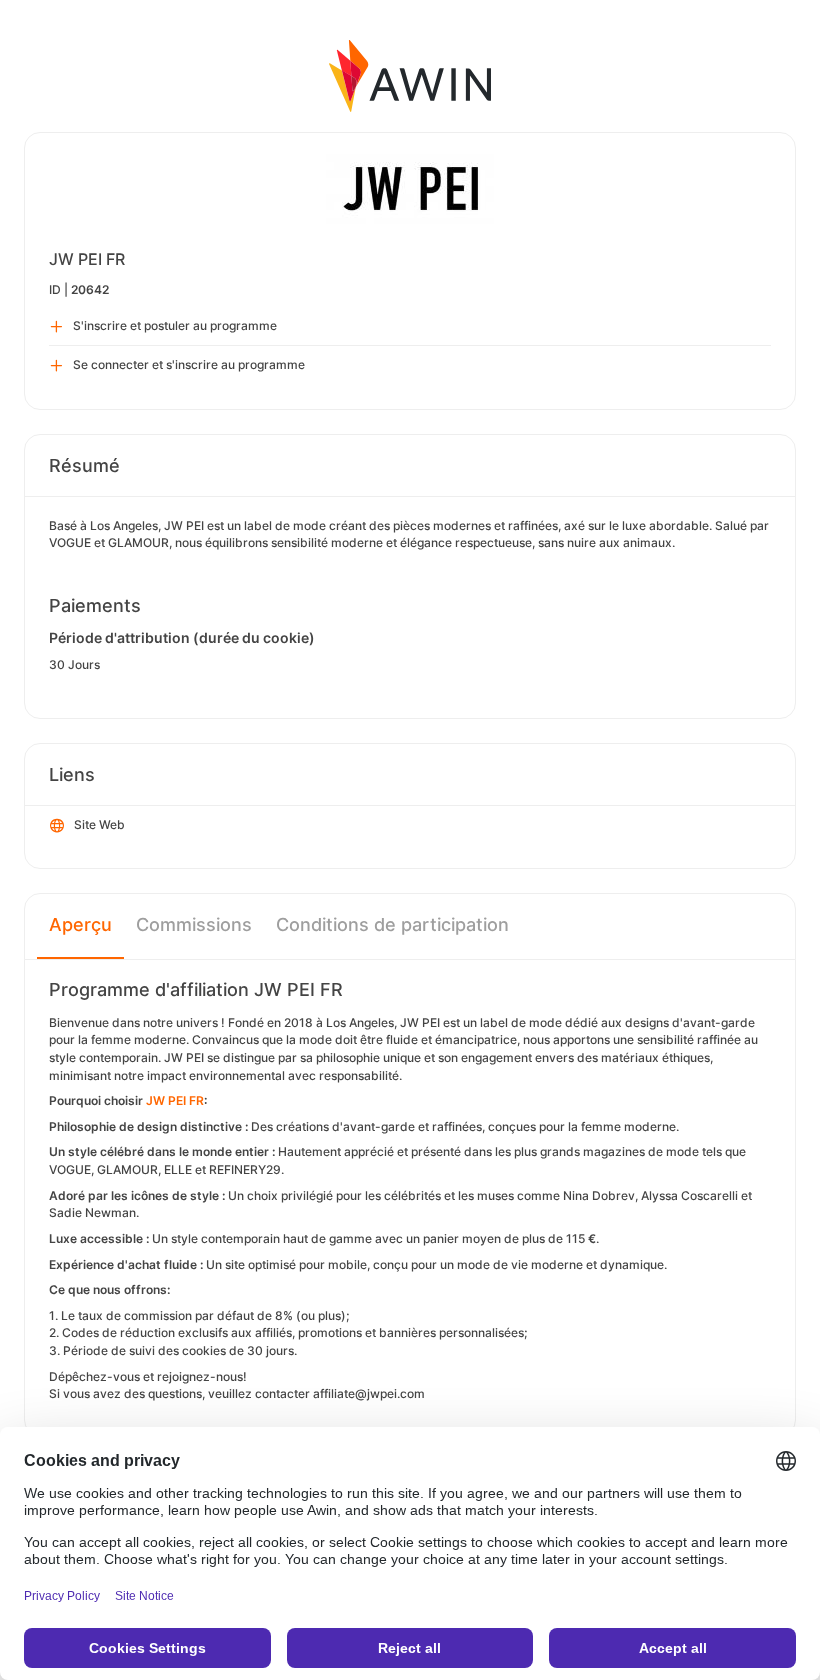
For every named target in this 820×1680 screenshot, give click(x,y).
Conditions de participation (392, 924)
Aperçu (80, 924)
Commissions (194, 924)
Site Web (99, 824)
